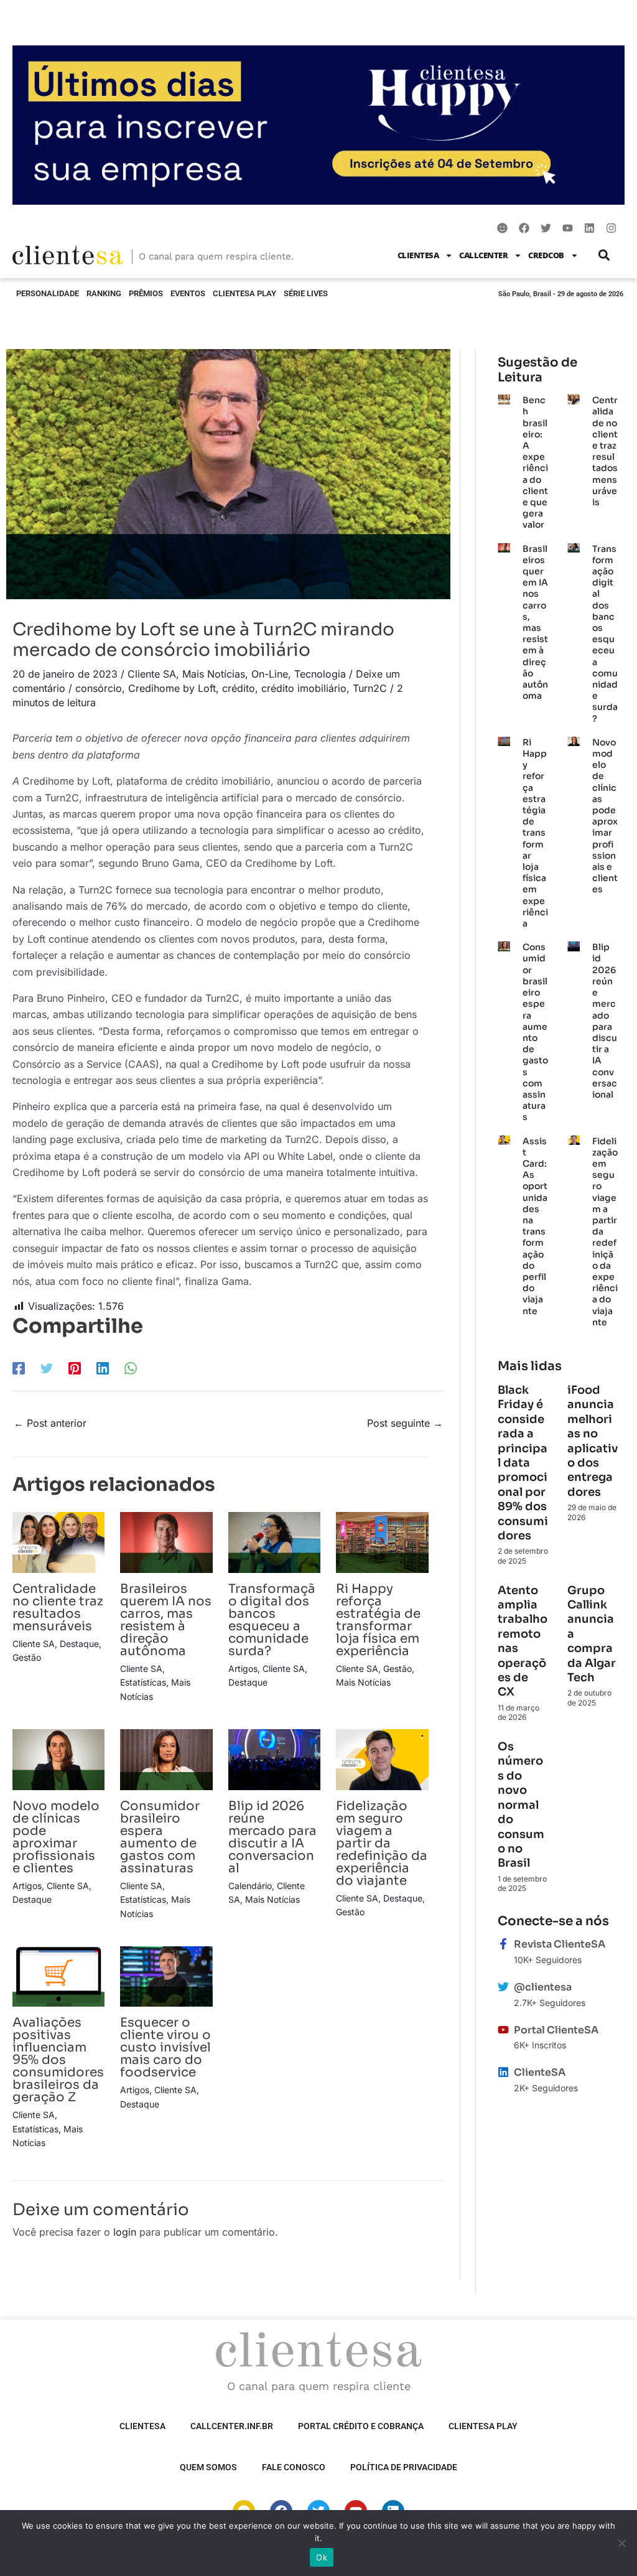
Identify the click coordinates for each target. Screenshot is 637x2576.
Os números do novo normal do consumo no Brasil (521, 1805)
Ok (322, 2557)
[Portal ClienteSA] (503, 2030)
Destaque (79, 1644)
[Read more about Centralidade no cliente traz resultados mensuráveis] (58, 1542)
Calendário (250, 1886)
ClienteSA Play (244, 293)
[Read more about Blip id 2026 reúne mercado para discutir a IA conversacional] (274, 1758)
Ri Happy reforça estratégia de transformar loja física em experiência (378, 1620)
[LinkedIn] (103, 1368)
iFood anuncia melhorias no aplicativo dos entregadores (593, 1441)
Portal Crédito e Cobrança (361, 2426)
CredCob (546, 255)
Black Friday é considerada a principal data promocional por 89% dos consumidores (523, 1463)
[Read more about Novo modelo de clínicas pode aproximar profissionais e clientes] (58, 1758)
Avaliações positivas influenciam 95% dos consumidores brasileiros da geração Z (58, 2060)
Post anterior (50, 1423)
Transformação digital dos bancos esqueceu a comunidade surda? (272, 1620)
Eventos (188, 293)
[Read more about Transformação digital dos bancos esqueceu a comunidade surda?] (274, 1542)
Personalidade (48, 293)
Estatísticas (143, 1682)
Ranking (104, 293)
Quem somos (208, 2467)
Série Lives (306, 293)
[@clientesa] (503, 1987)
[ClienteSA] (503, 2072)
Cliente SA (152, 674)
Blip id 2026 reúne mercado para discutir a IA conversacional (272, 1837)
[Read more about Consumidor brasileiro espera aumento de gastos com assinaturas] (166, 1758)
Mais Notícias (214, 674)
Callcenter (483, 255)
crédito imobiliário (304, 688)
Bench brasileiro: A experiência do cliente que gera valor (535, 462)
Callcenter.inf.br (232, 2426)
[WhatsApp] (131, 1368)
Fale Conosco (294, 2467)
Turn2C (370, 688)
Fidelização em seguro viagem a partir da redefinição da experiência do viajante (382, 1843)
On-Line (270, 674)
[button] (604, 255)
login (125, 2232)
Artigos (243, 1668)
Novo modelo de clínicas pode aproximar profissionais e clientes (56, 1837)
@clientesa (543, 1987)
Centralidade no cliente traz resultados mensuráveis (58, 1608)
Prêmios (146, 293)
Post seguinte (405, 1423)
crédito (239, 688)
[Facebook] (19, 1368)
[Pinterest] (75, 1368)
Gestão (27, 1657)
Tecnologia (320, 674)
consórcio (99, 688)
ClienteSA (418, 255)
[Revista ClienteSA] (503, 1944)
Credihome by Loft (172, 688)
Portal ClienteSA (556, 2030)
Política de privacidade (404, 2467)
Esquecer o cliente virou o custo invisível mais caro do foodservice (165, 2047)
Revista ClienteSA (560, 1944)
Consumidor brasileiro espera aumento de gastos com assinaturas (160, 1837)
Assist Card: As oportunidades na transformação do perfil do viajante (535, 1226)
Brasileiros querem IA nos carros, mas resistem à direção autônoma (166, 1620)
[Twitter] (47, 1368)
